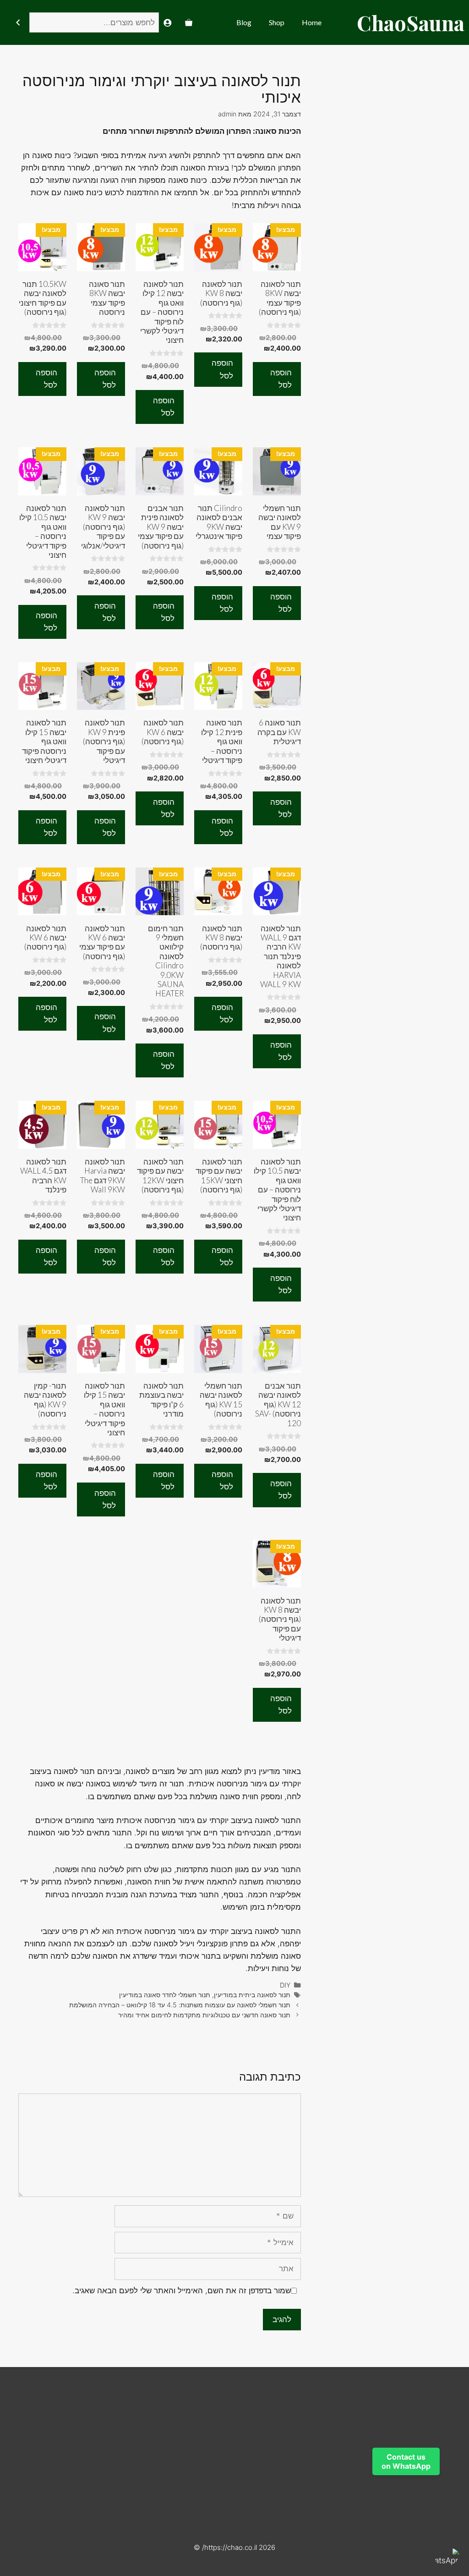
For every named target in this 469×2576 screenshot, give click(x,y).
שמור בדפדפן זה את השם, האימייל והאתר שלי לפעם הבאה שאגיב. (182, 2290)
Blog (244, 22)
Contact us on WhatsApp (406, 2461)
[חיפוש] (18, 23)
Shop (277, 22)
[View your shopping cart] (189, 22)
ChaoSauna (411, 22)
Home (312, 22)
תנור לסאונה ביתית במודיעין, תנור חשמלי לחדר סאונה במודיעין (205, 1995)
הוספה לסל (281, 379)
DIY (285, 1985)
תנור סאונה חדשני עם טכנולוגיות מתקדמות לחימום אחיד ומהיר (204, 2015)
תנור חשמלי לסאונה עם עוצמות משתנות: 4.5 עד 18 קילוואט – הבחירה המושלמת (180, 2005)
